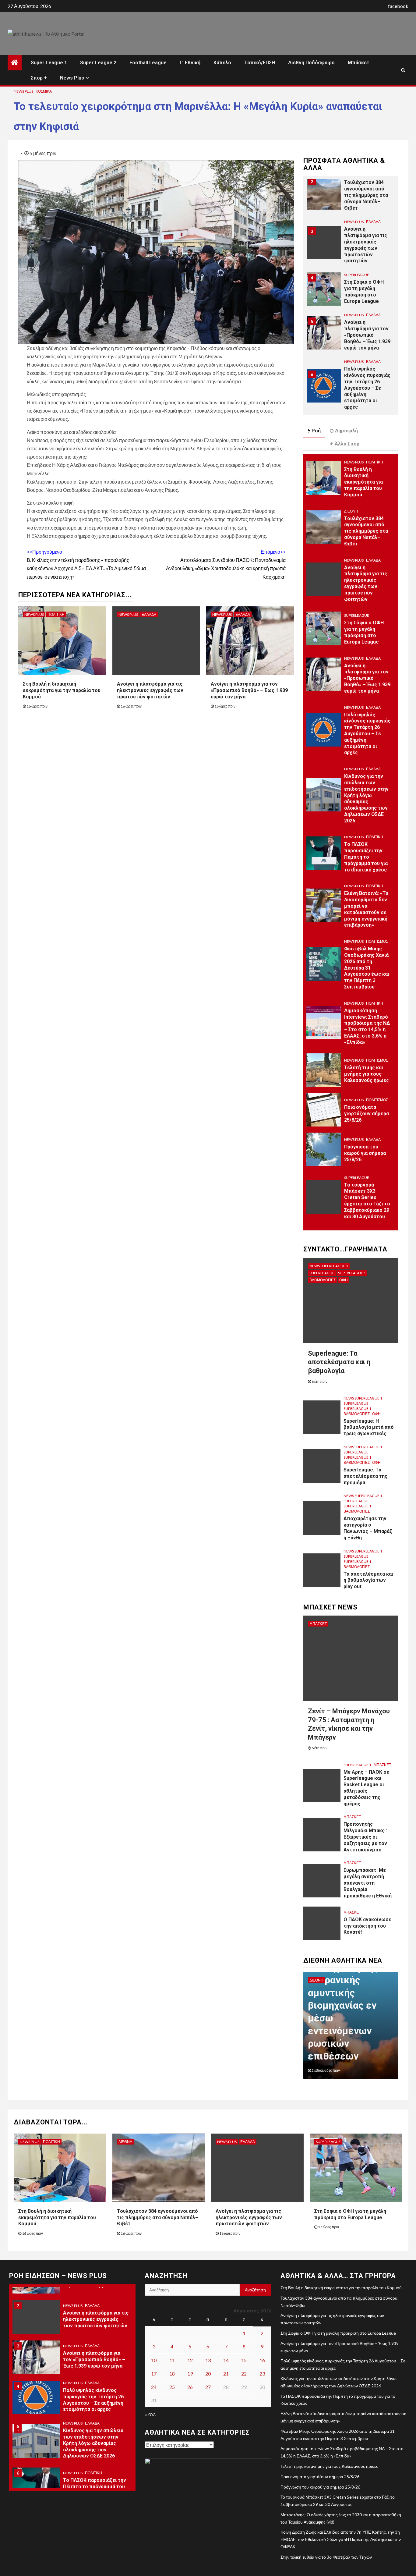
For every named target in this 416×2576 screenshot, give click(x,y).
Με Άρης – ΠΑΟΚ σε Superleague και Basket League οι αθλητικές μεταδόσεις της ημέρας (366, 1788)
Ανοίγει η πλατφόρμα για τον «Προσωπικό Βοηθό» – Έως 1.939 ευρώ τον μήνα (249, 690)
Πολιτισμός (377, 941)
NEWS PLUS (23, 91)
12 (190, 2360)
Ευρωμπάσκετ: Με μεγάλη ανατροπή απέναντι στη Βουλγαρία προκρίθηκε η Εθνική (368, 1883)
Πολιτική (56, 614)
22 (244, 2374)
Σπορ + (39, 78)
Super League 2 (98, 63)
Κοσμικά (44, 91)
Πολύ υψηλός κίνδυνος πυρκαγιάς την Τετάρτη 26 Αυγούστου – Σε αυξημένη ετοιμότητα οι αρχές (367, 388)
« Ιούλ (150, 2415)
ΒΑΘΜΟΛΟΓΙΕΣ (323, 1280)
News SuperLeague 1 (329, 1266)
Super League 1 (49, 63)
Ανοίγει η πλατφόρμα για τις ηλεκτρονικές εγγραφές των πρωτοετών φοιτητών (150, 690)
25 (172, 2387)
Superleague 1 (352, 1273)
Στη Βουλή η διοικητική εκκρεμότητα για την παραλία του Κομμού (62, 690)
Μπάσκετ (359, 63)
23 (262, 2374)
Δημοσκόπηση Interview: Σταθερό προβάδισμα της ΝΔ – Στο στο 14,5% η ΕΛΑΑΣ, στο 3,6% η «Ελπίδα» (367, 1026)
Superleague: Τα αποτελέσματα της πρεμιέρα (365, 1476)
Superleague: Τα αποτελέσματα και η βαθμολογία (339, 1362)
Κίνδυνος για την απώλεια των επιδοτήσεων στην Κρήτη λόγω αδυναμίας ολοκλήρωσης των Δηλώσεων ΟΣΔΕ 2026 (366, 798)
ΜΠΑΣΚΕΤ (318, 1624)
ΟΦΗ (344, 1280)
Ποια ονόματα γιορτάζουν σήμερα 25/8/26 (367, 1114)
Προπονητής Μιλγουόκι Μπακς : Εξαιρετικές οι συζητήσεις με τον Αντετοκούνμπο (365, 1837)
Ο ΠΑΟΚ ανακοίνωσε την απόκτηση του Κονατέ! (367, 1926)
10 (154, 2360)
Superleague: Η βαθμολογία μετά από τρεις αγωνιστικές (369, 1427)
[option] (351, 196)
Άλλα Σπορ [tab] (347, 444)
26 (190, 2387)
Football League (148, 63)
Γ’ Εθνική (190, 63)
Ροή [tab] (316, 431)
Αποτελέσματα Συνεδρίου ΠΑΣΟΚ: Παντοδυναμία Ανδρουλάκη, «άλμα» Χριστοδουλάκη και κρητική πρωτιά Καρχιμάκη (226, 564)
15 (244, 2360)
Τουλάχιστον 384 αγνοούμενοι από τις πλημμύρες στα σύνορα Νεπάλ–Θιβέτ (366, 195)
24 (154, 2387)
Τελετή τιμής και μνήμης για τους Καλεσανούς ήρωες (367, 1074)
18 (172, 2374)
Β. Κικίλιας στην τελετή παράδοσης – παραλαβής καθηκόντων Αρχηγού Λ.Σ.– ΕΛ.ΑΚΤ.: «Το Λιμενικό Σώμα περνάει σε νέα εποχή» (86, 564)
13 (208, 2360)
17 (154, 2374)
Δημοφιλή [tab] (346, 431)
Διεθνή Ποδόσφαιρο (311, 63)
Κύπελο (222, 63)
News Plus (72, 78)
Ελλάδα (149, 614)
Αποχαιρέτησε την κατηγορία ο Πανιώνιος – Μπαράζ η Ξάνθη (368, 1528)
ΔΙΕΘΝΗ (351, 511)
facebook (398, 6)
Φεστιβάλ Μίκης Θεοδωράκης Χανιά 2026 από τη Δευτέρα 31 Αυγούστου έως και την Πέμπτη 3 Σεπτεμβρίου (367, 968)
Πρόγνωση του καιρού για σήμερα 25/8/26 (365, 1153)
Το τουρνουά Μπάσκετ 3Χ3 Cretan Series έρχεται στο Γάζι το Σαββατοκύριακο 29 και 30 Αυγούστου (367, 1201)
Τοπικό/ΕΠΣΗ (260, 63)
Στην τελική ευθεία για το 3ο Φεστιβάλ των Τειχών (326, 2557)
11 (172, 2360)
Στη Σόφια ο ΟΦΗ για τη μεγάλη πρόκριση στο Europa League (364, 632)
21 (226, 2374)
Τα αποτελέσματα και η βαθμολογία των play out (368, 1580)
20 (208, 2374)
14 (226, 2360)
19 (190, 2374)
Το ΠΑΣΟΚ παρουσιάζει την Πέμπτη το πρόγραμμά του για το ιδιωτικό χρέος (366, 857)
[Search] (403, 70)
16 (262, 2360)
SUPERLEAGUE (357, 275)
